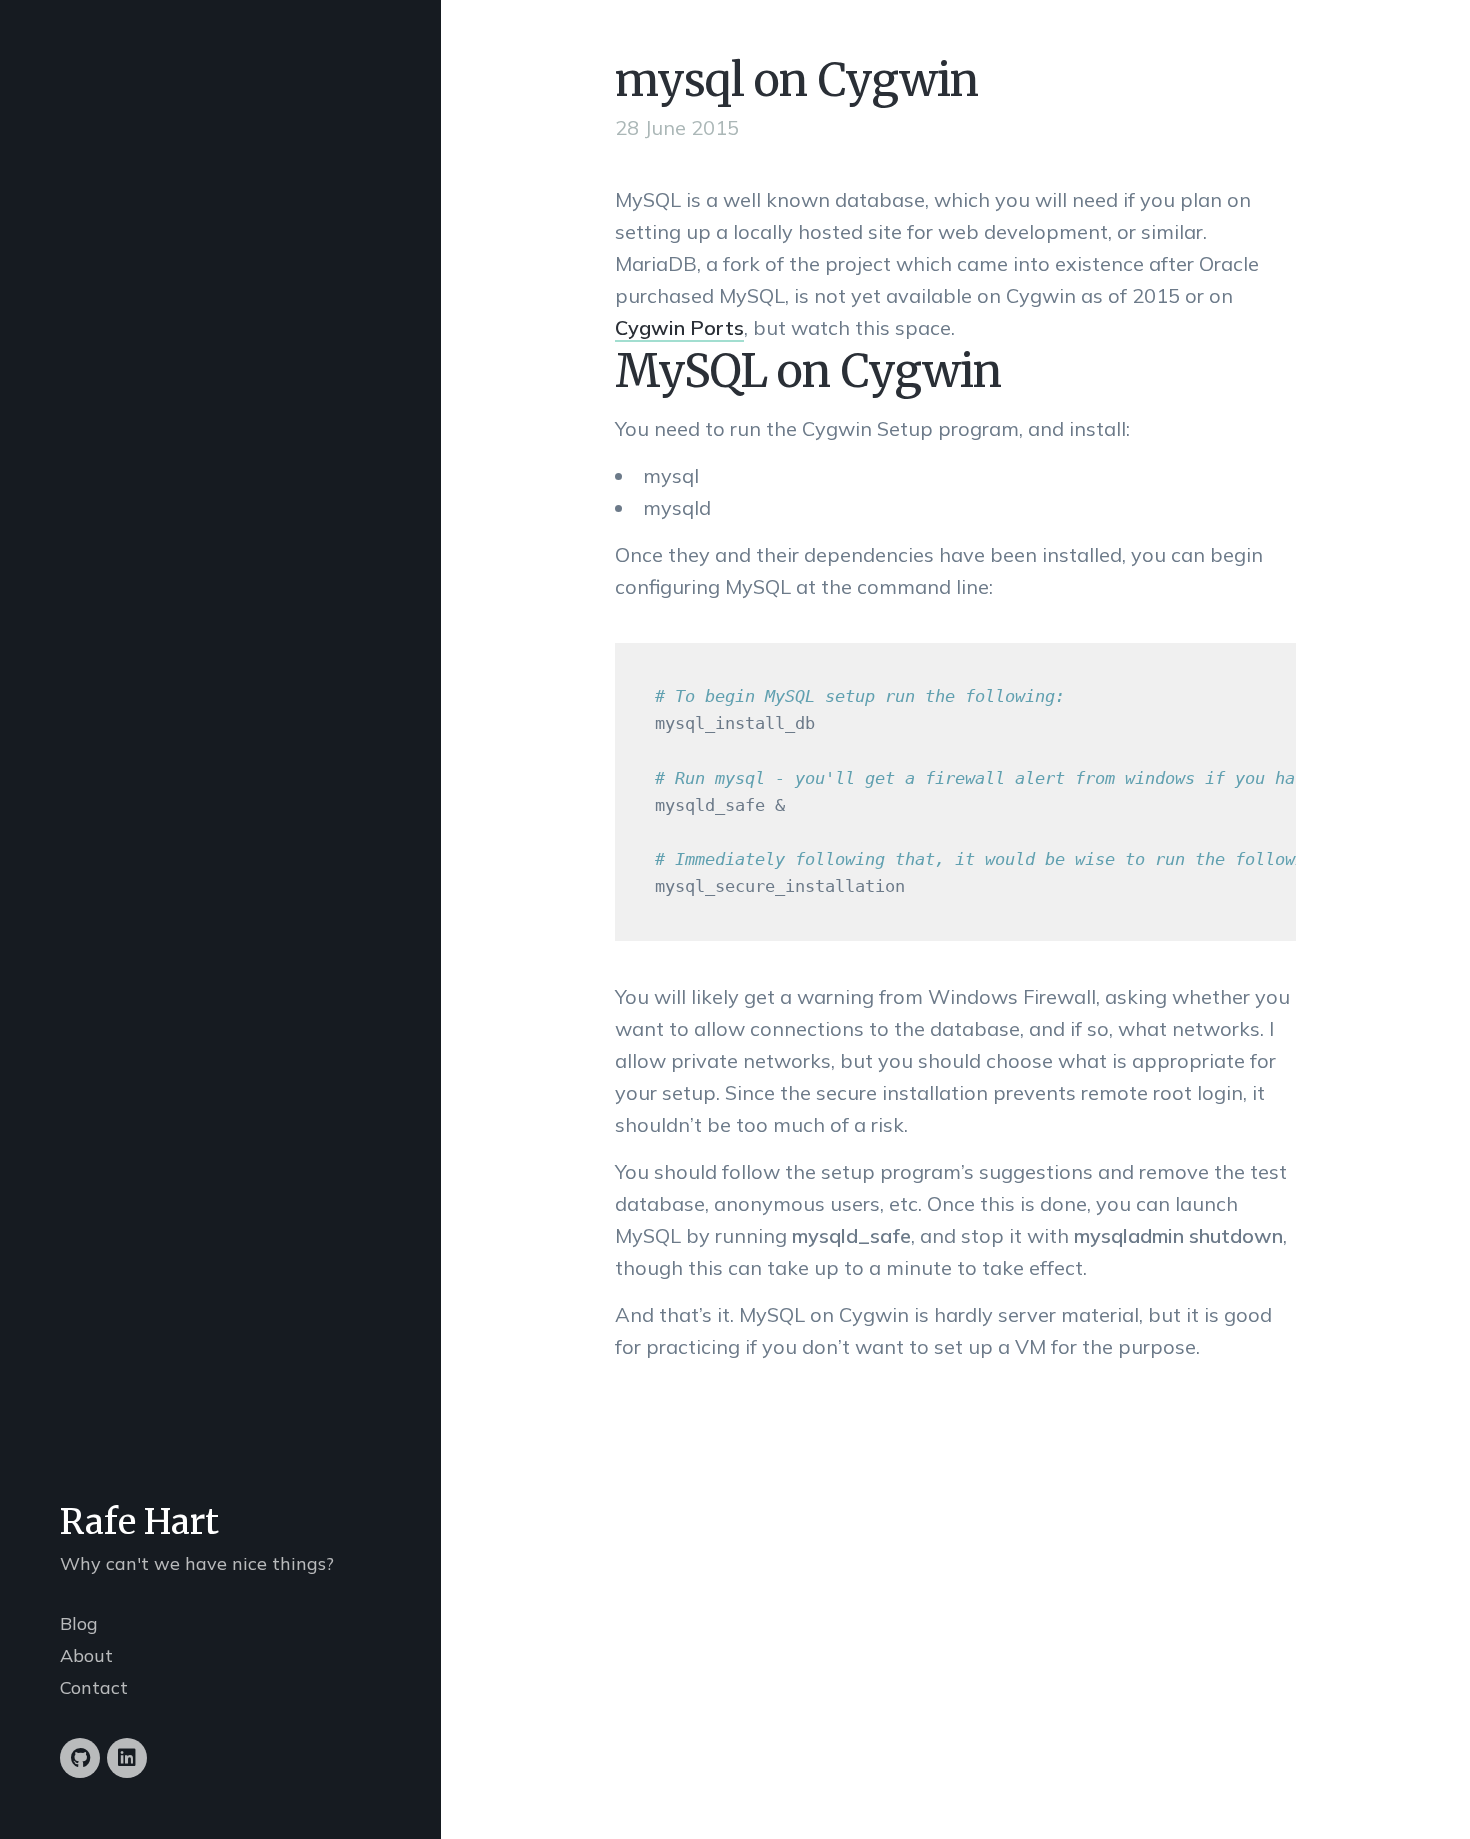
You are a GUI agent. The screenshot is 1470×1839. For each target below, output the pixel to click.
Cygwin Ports (679, 327)
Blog (79, 1623)
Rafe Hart (139, 1522)
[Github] (80, 1758)
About (86, 1655)
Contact (94, 1687)
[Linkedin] (127, 1758)
